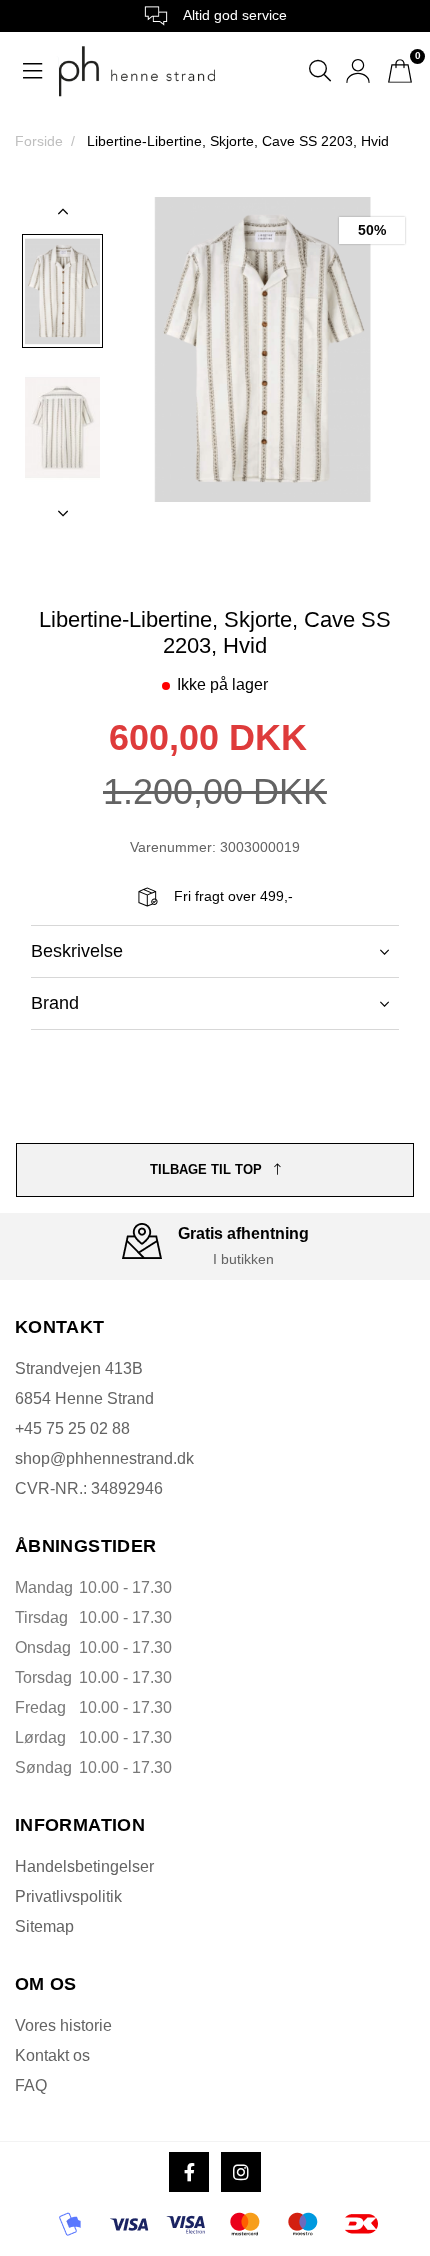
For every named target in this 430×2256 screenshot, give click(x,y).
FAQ (31, 2085)
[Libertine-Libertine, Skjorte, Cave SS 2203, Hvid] (62, 291)
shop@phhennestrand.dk (104, 1458)
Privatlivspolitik (68, 1896)
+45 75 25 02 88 (72, 1428)
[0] (400, 71)
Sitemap (44, 1926)
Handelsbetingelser (84, 1866)
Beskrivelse (77, 951)
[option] (62, 291)
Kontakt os (52, 2055)
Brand (55, 1003)
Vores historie (63, 2025)
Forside (39, 141)
